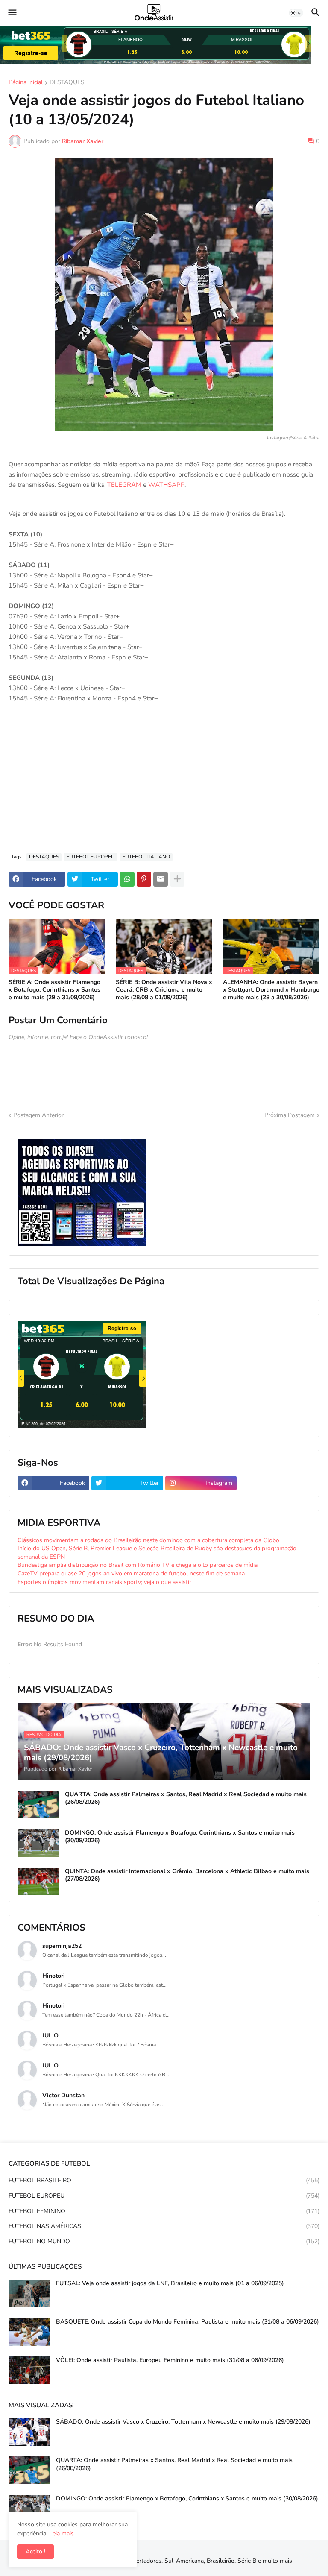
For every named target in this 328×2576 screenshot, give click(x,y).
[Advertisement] (164, 782)
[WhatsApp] (127, 879)
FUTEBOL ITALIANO (146, 857)
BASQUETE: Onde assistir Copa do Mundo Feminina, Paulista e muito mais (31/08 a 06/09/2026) (187, 2322)
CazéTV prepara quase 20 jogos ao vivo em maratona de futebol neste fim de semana (131, 1573)
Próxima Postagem (290, 1115)
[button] (12, 13)
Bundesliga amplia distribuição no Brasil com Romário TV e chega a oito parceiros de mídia (138, 1565)
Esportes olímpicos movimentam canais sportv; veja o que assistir (104, 1582)
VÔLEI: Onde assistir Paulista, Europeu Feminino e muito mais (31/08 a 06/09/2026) (170, 2360)
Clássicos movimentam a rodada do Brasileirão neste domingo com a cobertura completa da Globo (148, 1540)
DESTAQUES (67, 83)
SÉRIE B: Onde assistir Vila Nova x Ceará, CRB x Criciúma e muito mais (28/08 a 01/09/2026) (164, 990)
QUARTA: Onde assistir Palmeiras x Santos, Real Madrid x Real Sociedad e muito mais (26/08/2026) (186, 1798)
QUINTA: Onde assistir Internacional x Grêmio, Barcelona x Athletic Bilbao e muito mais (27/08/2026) (187, 1875)
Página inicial (26, 83)
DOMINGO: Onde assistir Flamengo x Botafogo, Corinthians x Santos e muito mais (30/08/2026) (180, 1837)
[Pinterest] (144, 879)
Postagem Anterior (38, 1115)
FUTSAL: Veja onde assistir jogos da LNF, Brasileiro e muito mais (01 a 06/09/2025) (170, 2283)
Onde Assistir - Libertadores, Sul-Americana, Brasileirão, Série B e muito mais (189, 2561)
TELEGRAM (124, 485)
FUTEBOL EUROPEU (91, 857)
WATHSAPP (166, 485)
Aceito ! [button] (35, 2551)
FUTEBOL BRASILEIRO (164, 2180)
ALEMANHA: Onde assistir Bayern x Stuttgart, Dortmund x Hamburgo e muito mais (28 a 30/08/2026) (271, 990)
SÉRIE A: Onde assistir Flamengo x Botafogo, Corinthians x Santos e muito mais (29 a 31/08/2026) (54, 990)
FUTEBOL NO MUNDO (164, 2241)
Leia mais (61, 2534)
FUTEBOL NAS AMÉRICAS (164, 2226)
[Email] (161, 879)
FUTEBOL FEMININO (164, 2211)
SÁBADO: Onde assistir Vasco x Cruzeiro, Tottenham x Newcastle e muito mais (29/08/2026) (183, 2422)
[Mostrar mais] (177, 879)
